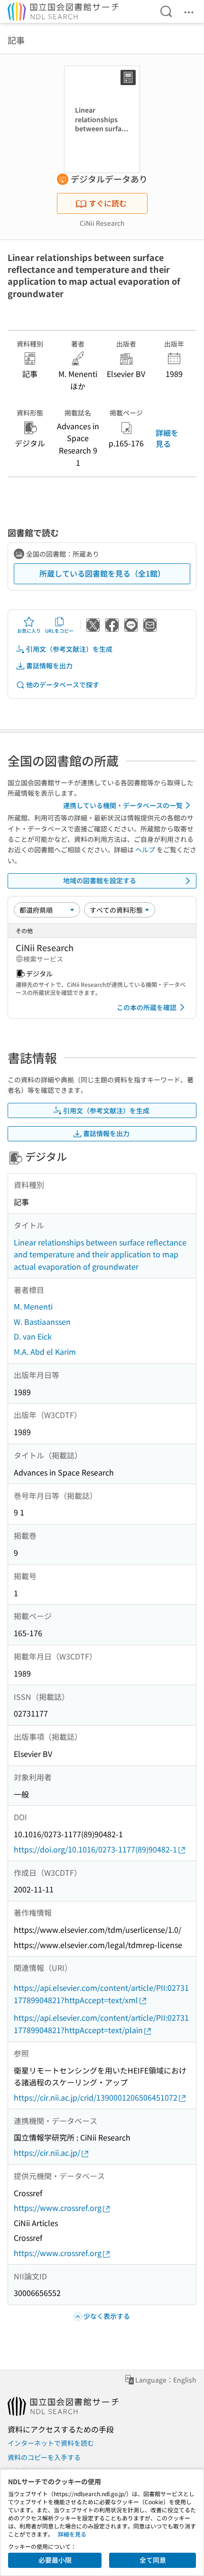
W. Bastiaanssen (42, 1322)
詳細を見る (167, 438)
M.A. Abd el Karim (45, 1351)
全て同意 (153, 2560)
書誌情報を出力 (49, 666)
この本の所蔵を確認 (147, 1007)
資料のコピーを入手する (44, 2457)
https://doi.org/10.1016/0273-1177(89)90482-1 (95, 1849)
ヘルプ (145, 849)
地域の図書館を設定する (100, 880)
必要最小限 (55, 2560)
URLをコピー (59, 631)
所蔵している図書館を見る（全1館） (102, 573)
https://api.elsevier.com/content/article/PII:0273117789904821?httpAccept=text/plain (101, 2024)
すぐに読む (108, 203)
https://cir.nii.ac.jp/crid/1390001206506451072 (96, 2097)
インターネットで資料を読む (51, 2443)
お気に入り (29, 631)
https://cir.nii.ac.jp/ (47, 2152)
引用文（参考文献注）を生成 (69, 649)
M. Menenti (33, 1306)
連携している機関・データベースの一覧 (123, 805)
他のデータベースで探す (63, 685)
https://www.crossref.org (58, 2208)
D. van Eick (33, 1336)
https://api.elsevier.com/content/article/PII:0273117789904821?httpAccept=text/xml (101, 1994)
